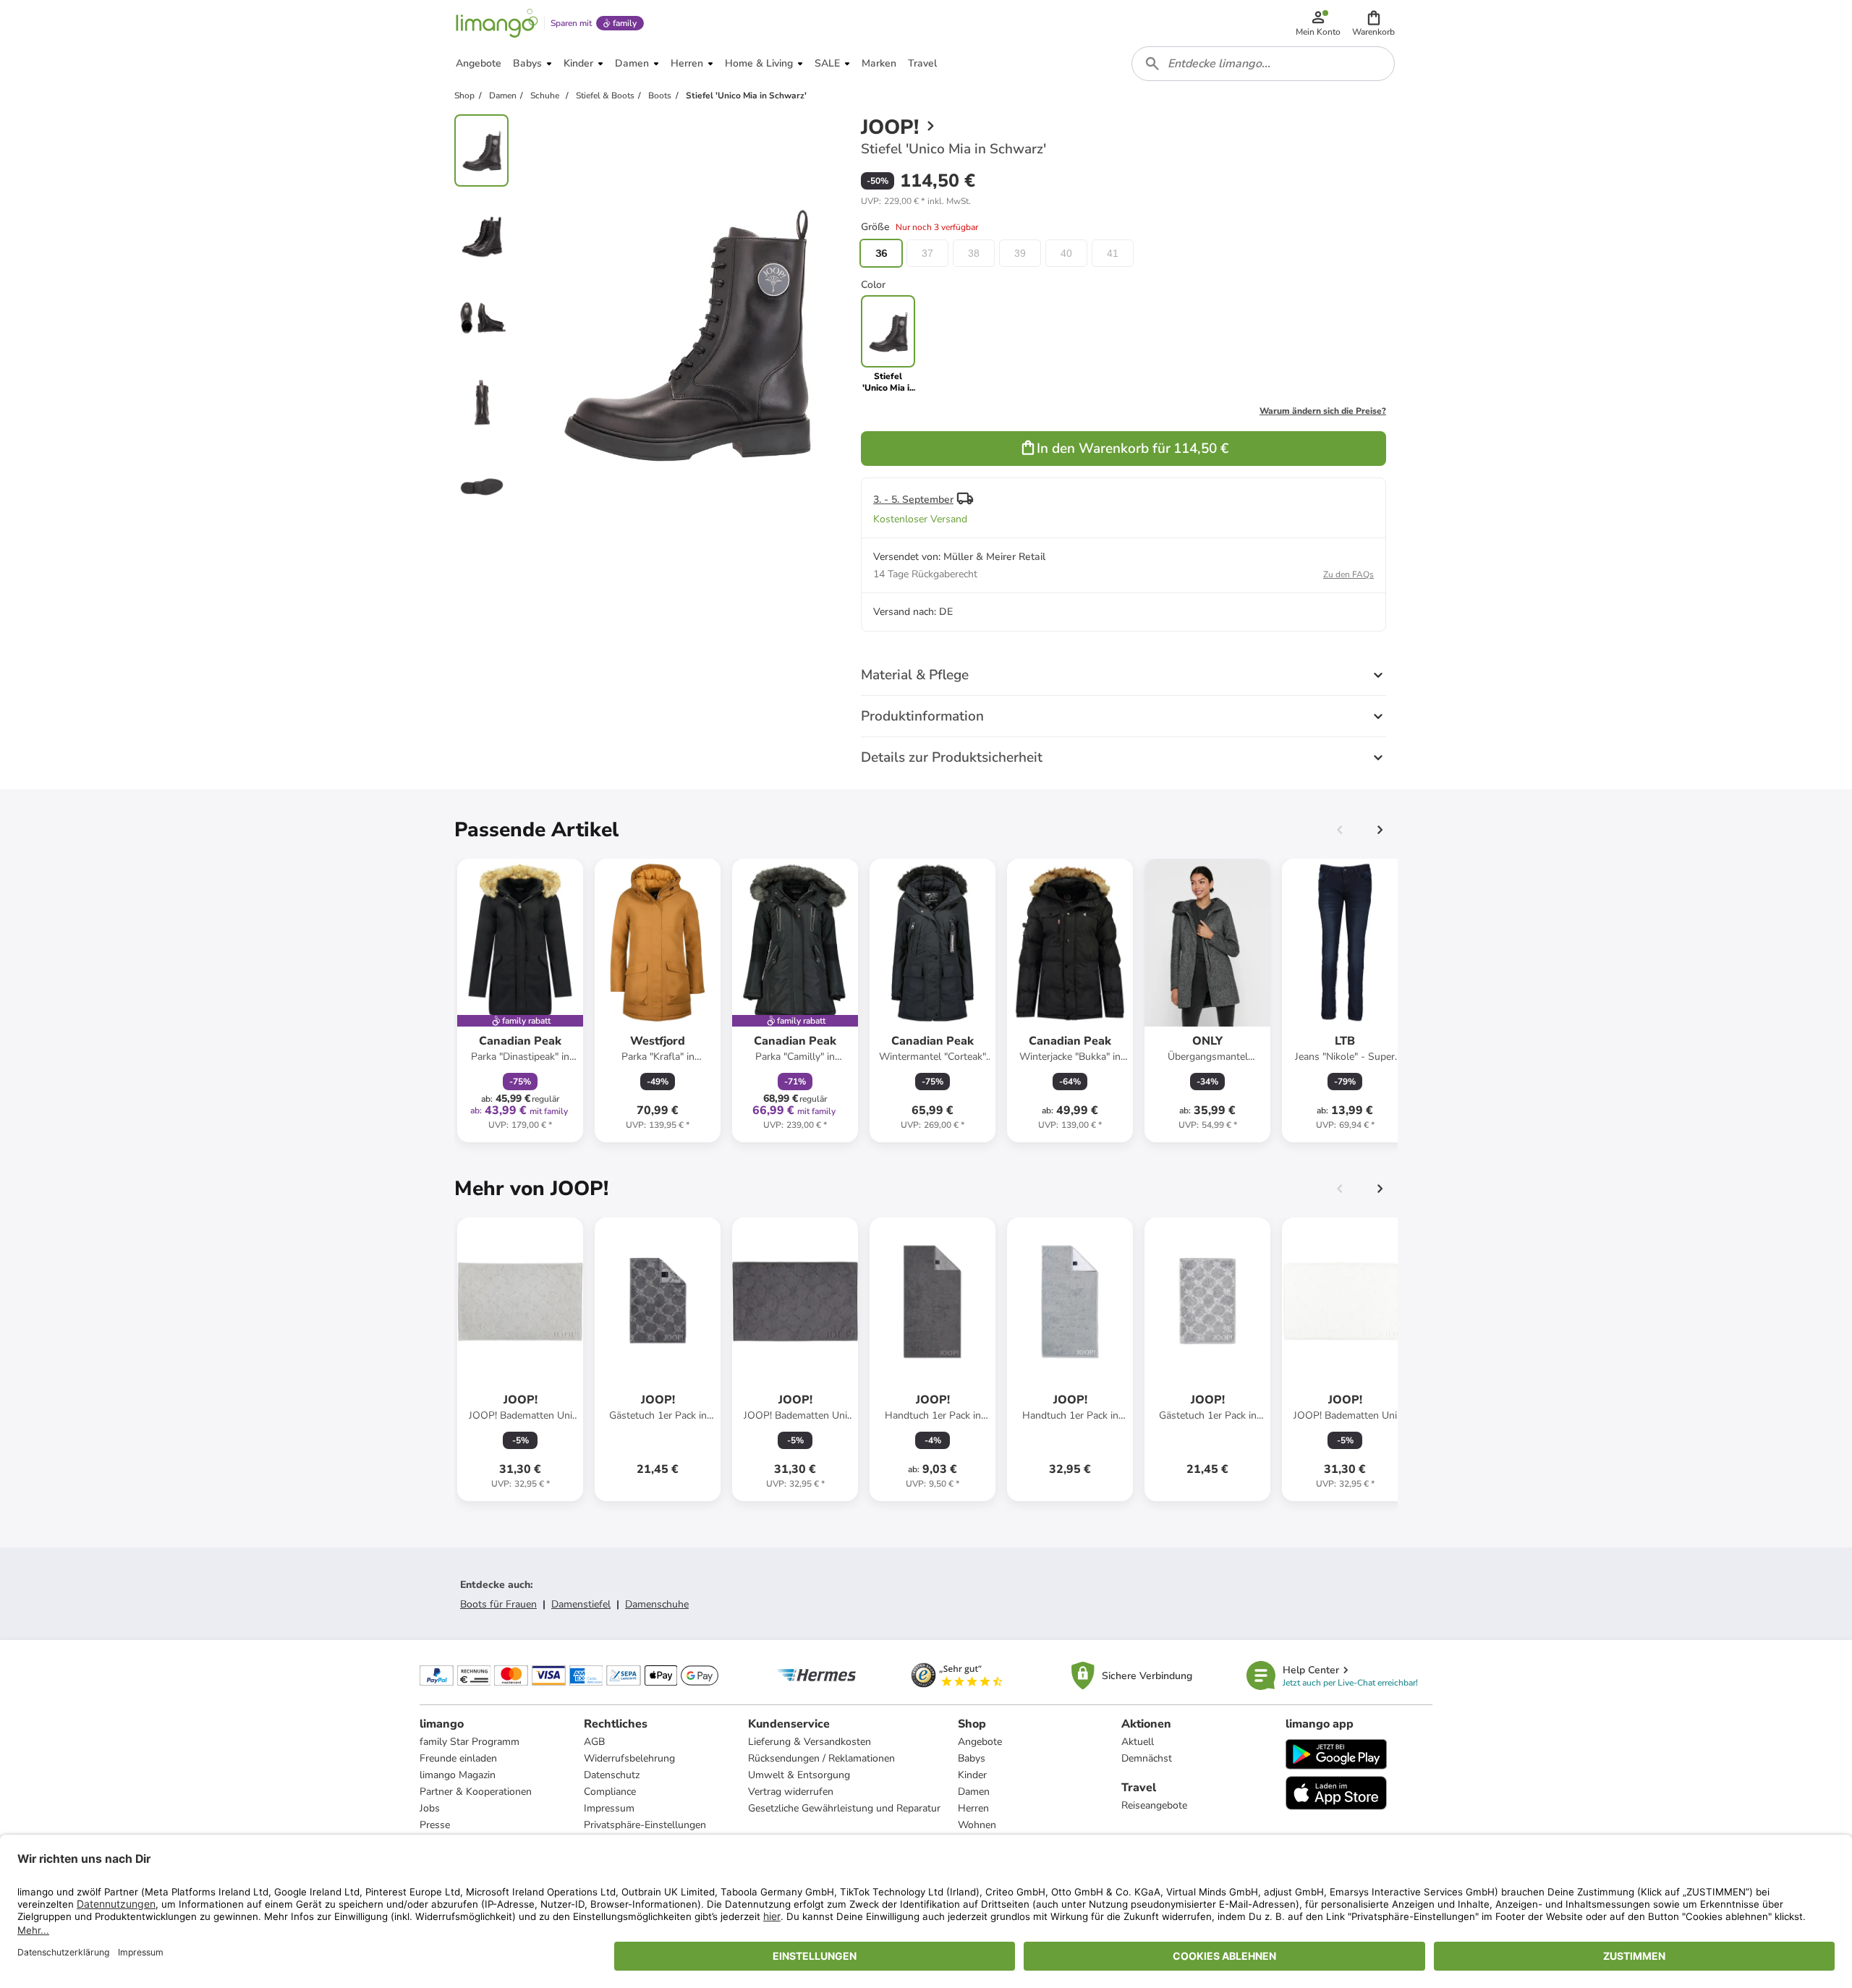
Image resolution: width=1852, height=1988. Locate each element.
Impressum (609, 1808)
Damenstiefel (581, 1604)
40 (1066, 253)
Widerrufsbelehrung (629, 1758)
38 (974, 253)
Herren (973, 1808)
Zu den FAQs (1348, 574)
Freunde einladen (458, 1758)
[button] (1373, 23)
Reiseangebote (1154, 1805)
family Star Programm (470, 1742)
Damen (974, 1792)
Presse (435, 1825)
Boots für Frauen (498, 1604)
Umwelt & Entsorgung (799, 1775)
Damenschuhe (657, 1604)
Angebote (980, 1742)
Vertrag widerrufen (791, 1792)
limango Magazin (458, 1775)
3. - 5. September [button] (913, 500)
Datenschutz (612, 1775)
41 (1113, 253)
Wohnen (977, 1825)
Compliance (610, 1792)
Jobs (430, 1808)
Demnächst (1147, 1758)
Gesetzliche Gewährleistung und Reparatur (844, 1808)
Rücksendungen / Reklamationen (821, 1758)
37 (927, 253)
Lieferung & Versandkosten (810, 1742)
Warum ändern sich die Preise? (1323, 411)
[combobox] (1263, 64)
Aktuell (1138, 1742)
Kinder (972, 1775)
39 (1020, 253)
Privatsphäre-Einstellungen (645, 1825)
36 (881, 253)
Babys (972, 1758)
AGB (594, 1742)
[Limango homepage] (497, 23)
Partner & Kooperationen (476, 1792)
